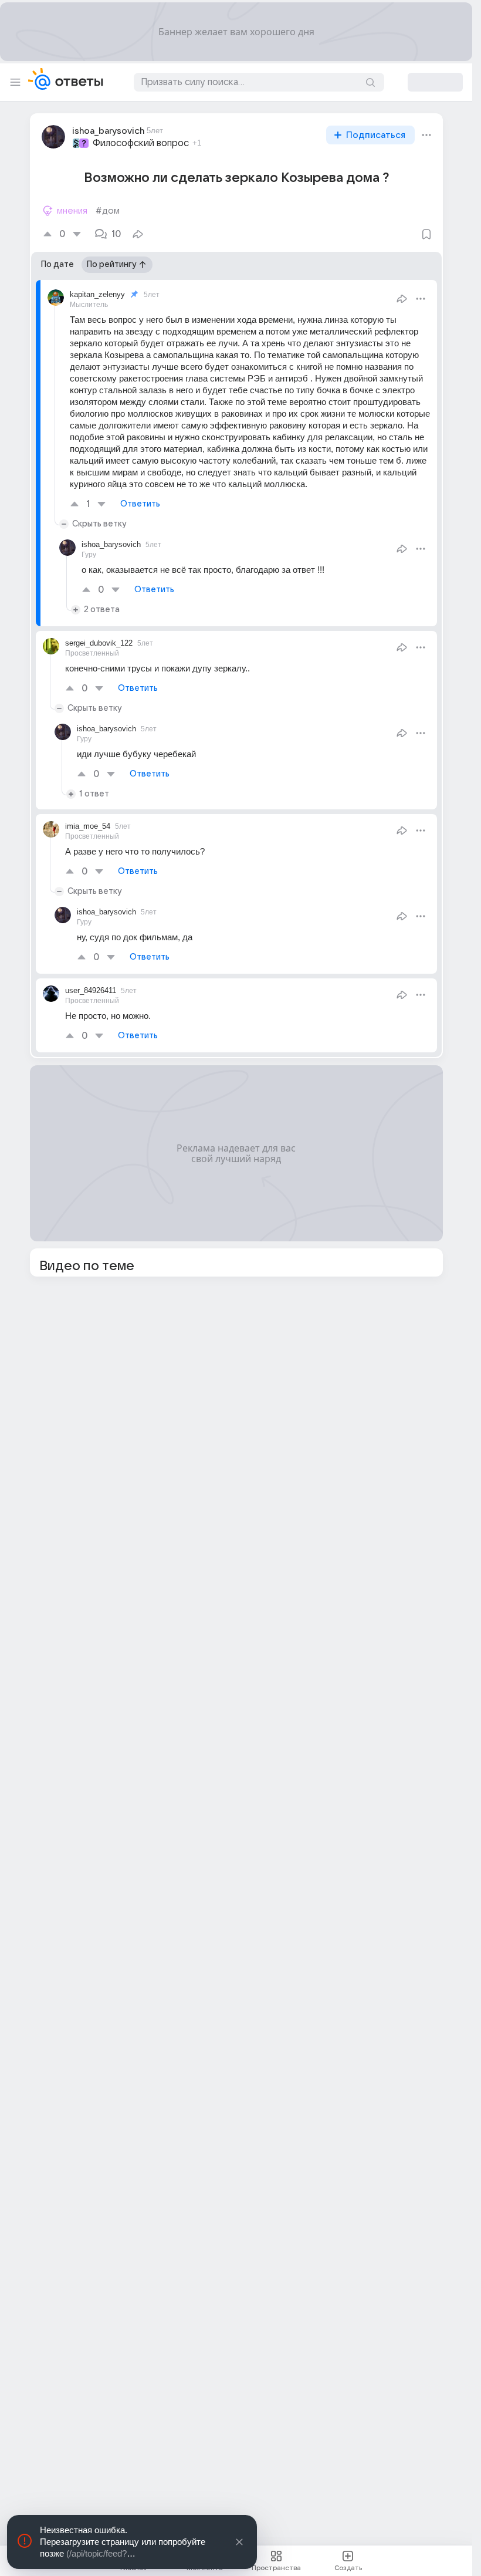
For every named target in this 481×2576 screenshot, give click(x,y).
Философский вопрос (141, 143)
